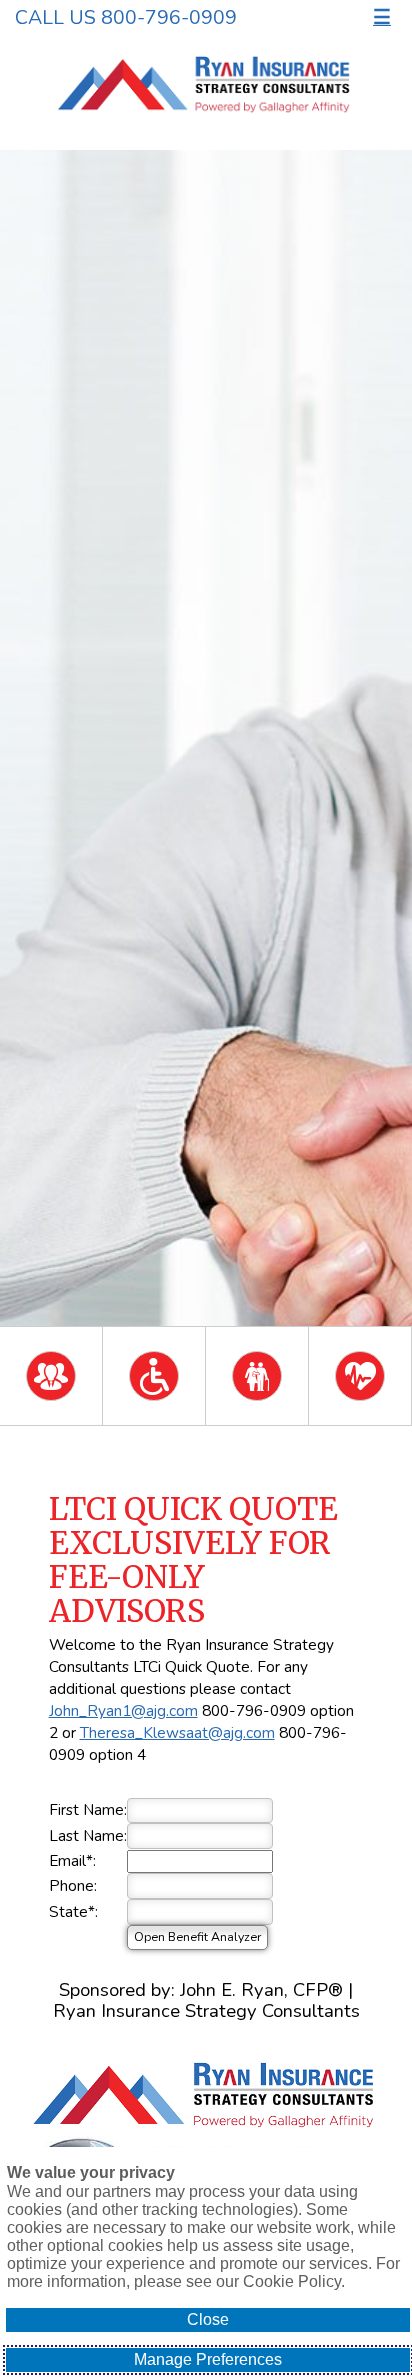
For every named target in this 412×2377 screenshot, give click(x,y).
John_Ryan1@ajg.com (123, 1710)
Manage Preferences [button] (208, 2359)
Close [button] (208, 2319)
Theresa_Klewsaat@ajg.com (177, 1732)
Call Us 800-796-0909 (126, 17)
